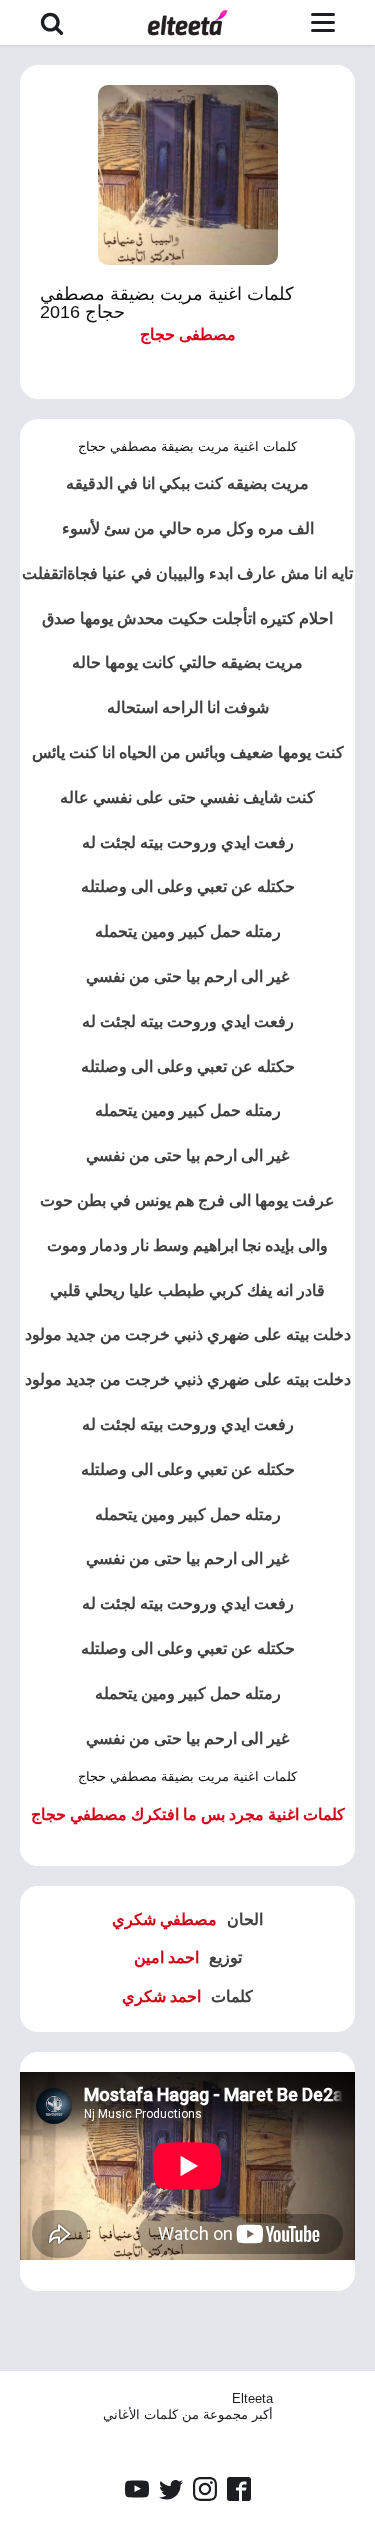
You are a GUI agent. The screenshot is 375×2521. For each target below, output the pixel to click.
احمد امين (166, 1957)
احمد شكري (161, 1996)
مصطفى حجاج (188, 334)
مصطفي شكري (164, 1919)
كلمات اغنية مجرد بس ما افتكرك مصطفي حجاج (188, 1814)
